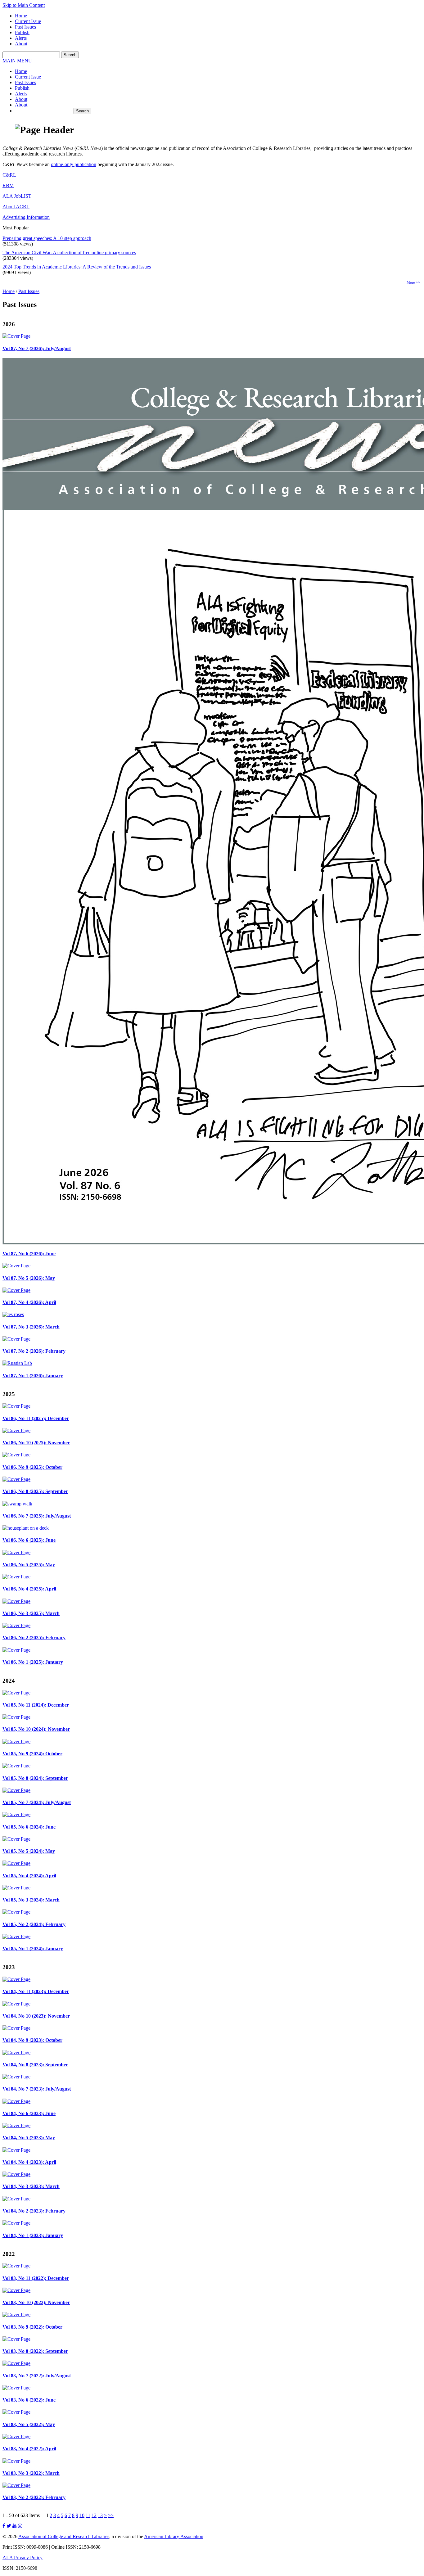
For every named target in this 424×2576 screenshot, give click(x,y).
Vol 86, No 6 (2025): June (29, 1540)
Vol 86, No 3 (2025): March (31, 1613)
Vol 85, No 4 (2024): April (29, 1876)
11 (88, 2515)
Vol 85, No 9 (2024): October (32, 1754)
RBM (8, 185)
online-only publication (74, 164)
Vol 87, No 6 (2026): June (29, 1254)
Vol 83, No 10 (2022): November (36, 2302)
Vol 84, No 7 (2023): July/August (37, 2089)
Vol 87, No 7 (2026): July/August (37, 348)
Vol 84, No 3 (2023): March (31, 2186)
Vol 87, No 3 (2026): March (31, 1327)
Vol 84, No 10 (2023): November (36, 2016)
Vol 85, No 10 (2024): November (36, 1729)
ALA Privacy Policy (23, 2558)
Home (21, 16)
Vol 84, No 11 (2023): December (36, 1991)
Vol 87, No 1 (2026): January (33, 1376)
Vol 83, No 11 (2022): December (36, 2278)
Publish (22, 32)
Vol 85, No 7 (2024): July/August (37, 1802)
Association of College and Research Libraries (64, 2536)
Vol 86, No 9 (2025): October (32, 1467)
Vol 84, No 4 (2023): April (29, 2162)
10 (82, 2515)
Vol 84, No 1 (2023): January (33, 2235)
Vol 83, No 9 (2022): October (32, 2327)
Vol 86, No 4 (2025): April (29, 1589)
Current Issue (28, 21)
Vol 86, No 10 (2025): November (36, 1443)
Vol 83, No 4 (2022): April (29, 2449)
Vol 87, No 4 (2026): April (29, 1302)
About (21, 44)
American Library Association (174, 2536)
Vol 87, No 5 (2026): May (29, 1278)
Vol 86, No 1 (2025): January (33, 1662)
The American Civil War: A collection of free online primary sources (69, 253)
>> (111, 2515)
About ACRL (16, 207)
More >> (413, 282)
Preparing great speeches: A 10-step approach (47, 238)
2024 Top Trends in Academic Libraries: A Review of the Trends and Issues (77, 267)
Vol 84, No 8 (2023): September (35, 2065)
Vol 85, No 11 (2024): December (36, 1705)
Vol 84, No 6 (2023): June (29, 2113)
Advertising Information (26, 217)
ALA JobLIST (17, 196)
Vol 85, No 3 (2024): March (31, 1900)
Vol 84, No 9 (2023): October (32, 2040)
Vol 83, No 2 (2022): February (34, 2497)
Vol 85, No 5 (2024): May (29, 1851)
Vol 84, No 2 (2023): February (34, 2211)
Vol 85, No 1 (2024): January (33, 1949)
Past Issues (25, 27)
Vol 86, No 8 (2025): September (35, 1491)
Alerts (21, 38)
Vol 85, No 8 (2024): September (35, 1778)
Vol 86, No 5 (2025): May (29, 1565)
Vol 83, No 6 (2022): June (29, 2400)
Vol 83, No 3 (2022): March (31, 2473)
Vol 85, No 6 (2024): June (29, 1827)
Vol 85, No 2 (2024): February (34, 1924)
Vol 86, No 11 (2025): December (36, 1418)
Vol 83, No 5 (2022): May (29, 2424)
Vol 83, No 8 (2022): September (35, 2351)
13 (100, 2515)
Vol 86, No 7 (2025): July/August (37, 1516)
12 (94, 2515)
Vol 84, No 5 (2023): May (29, 2138)
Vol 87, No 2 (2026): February (34, 1351)
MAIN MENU (17, 61)
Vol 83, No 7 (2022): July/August (37, 2376)
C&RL (9, 175)
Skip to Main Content (24, 5)
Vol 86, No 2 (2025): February (34, 1638)
